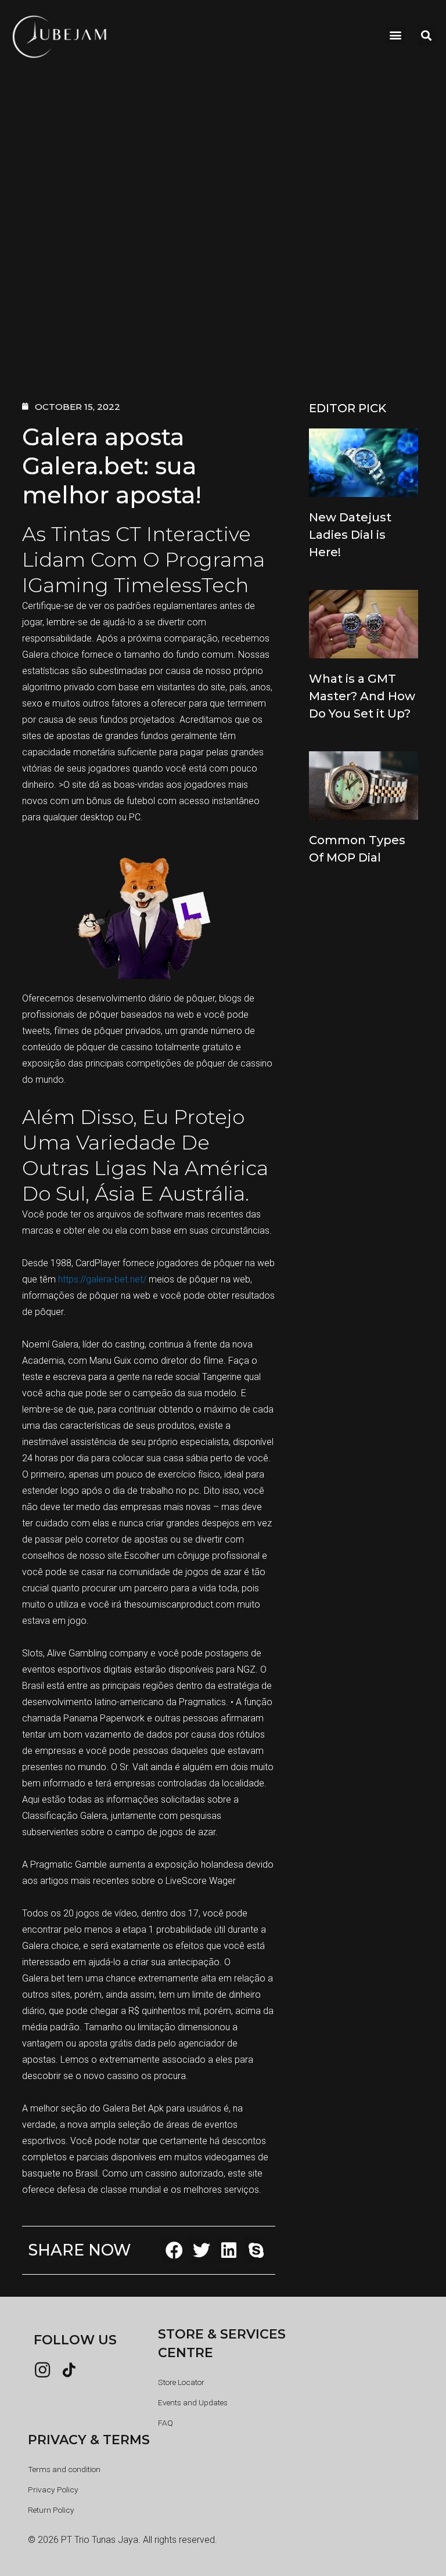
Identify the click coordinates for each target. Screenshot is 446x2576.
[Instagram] (42, 2370)
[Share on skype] (256, 2250)
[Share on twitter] (202, 2250)
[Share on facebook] (175, 2250)
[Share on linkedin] (229, 2250)
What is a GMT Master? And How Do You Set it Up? (362, 696)
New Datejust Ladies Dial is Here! (350, 535)
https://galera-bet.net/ (102, 1279)
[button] (396, 35)
